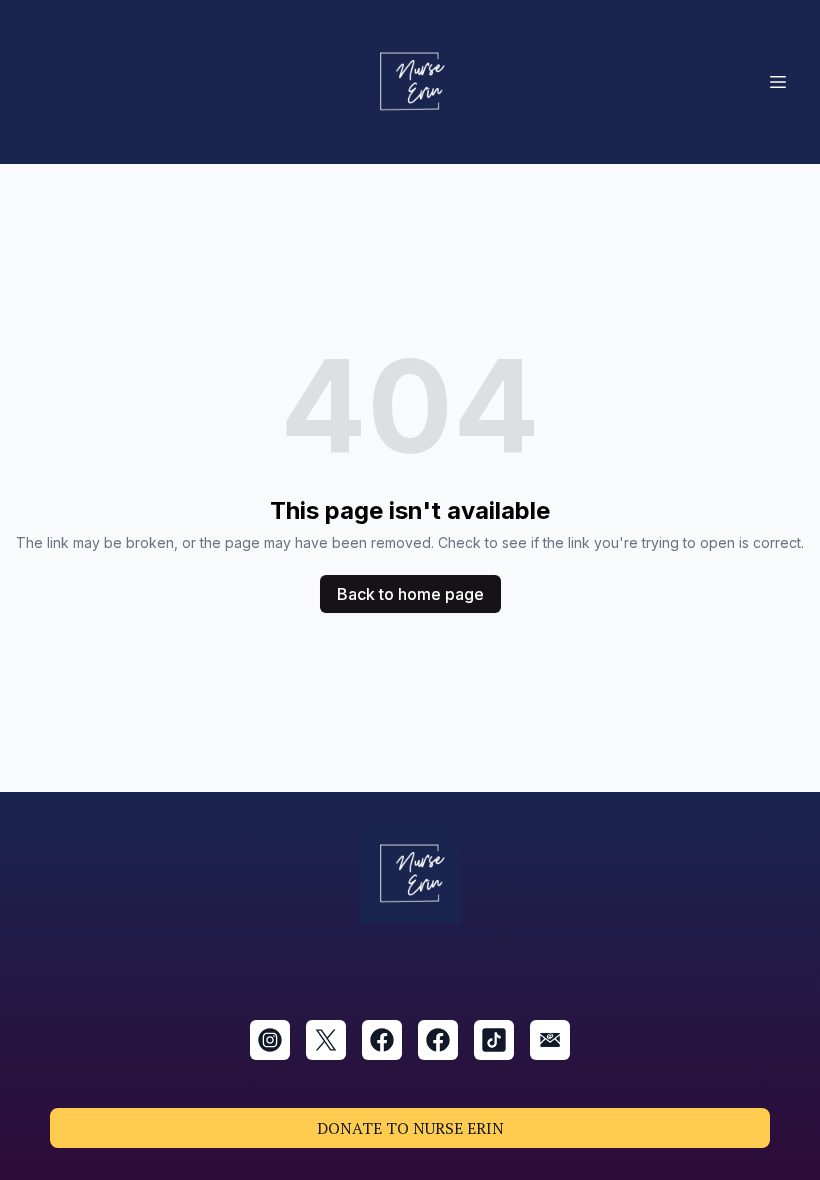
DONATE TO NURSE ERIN (410, 1128)
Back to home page (410, 594)
